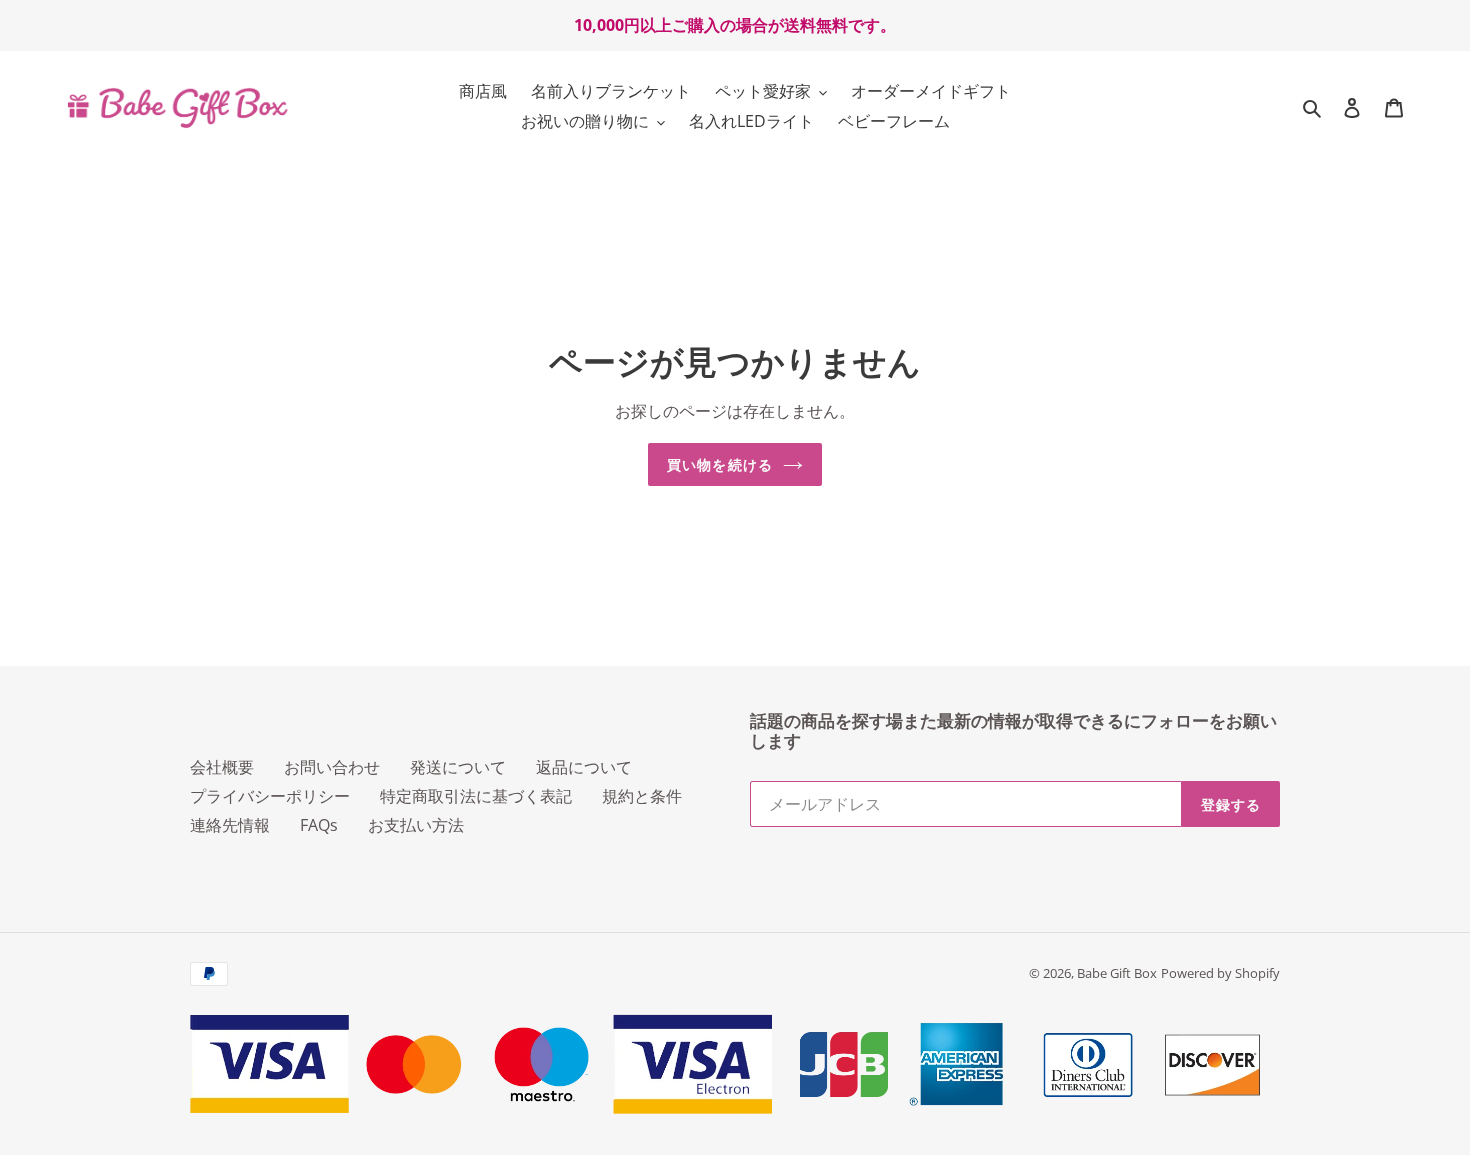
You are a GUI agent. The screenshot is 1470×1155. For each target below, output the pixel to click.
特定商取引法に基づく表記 (476, 796)
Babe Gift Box (1117, 973)
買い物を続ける (720, 464)
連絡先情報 (230, 825)
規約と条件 (642, 796)
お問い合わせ (332, 767)
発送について (458, 767)
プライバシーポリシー (270, 796)
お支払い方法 (416, 825)
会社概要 (222, 767)
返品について (584, 767)
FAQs (319, 825)
